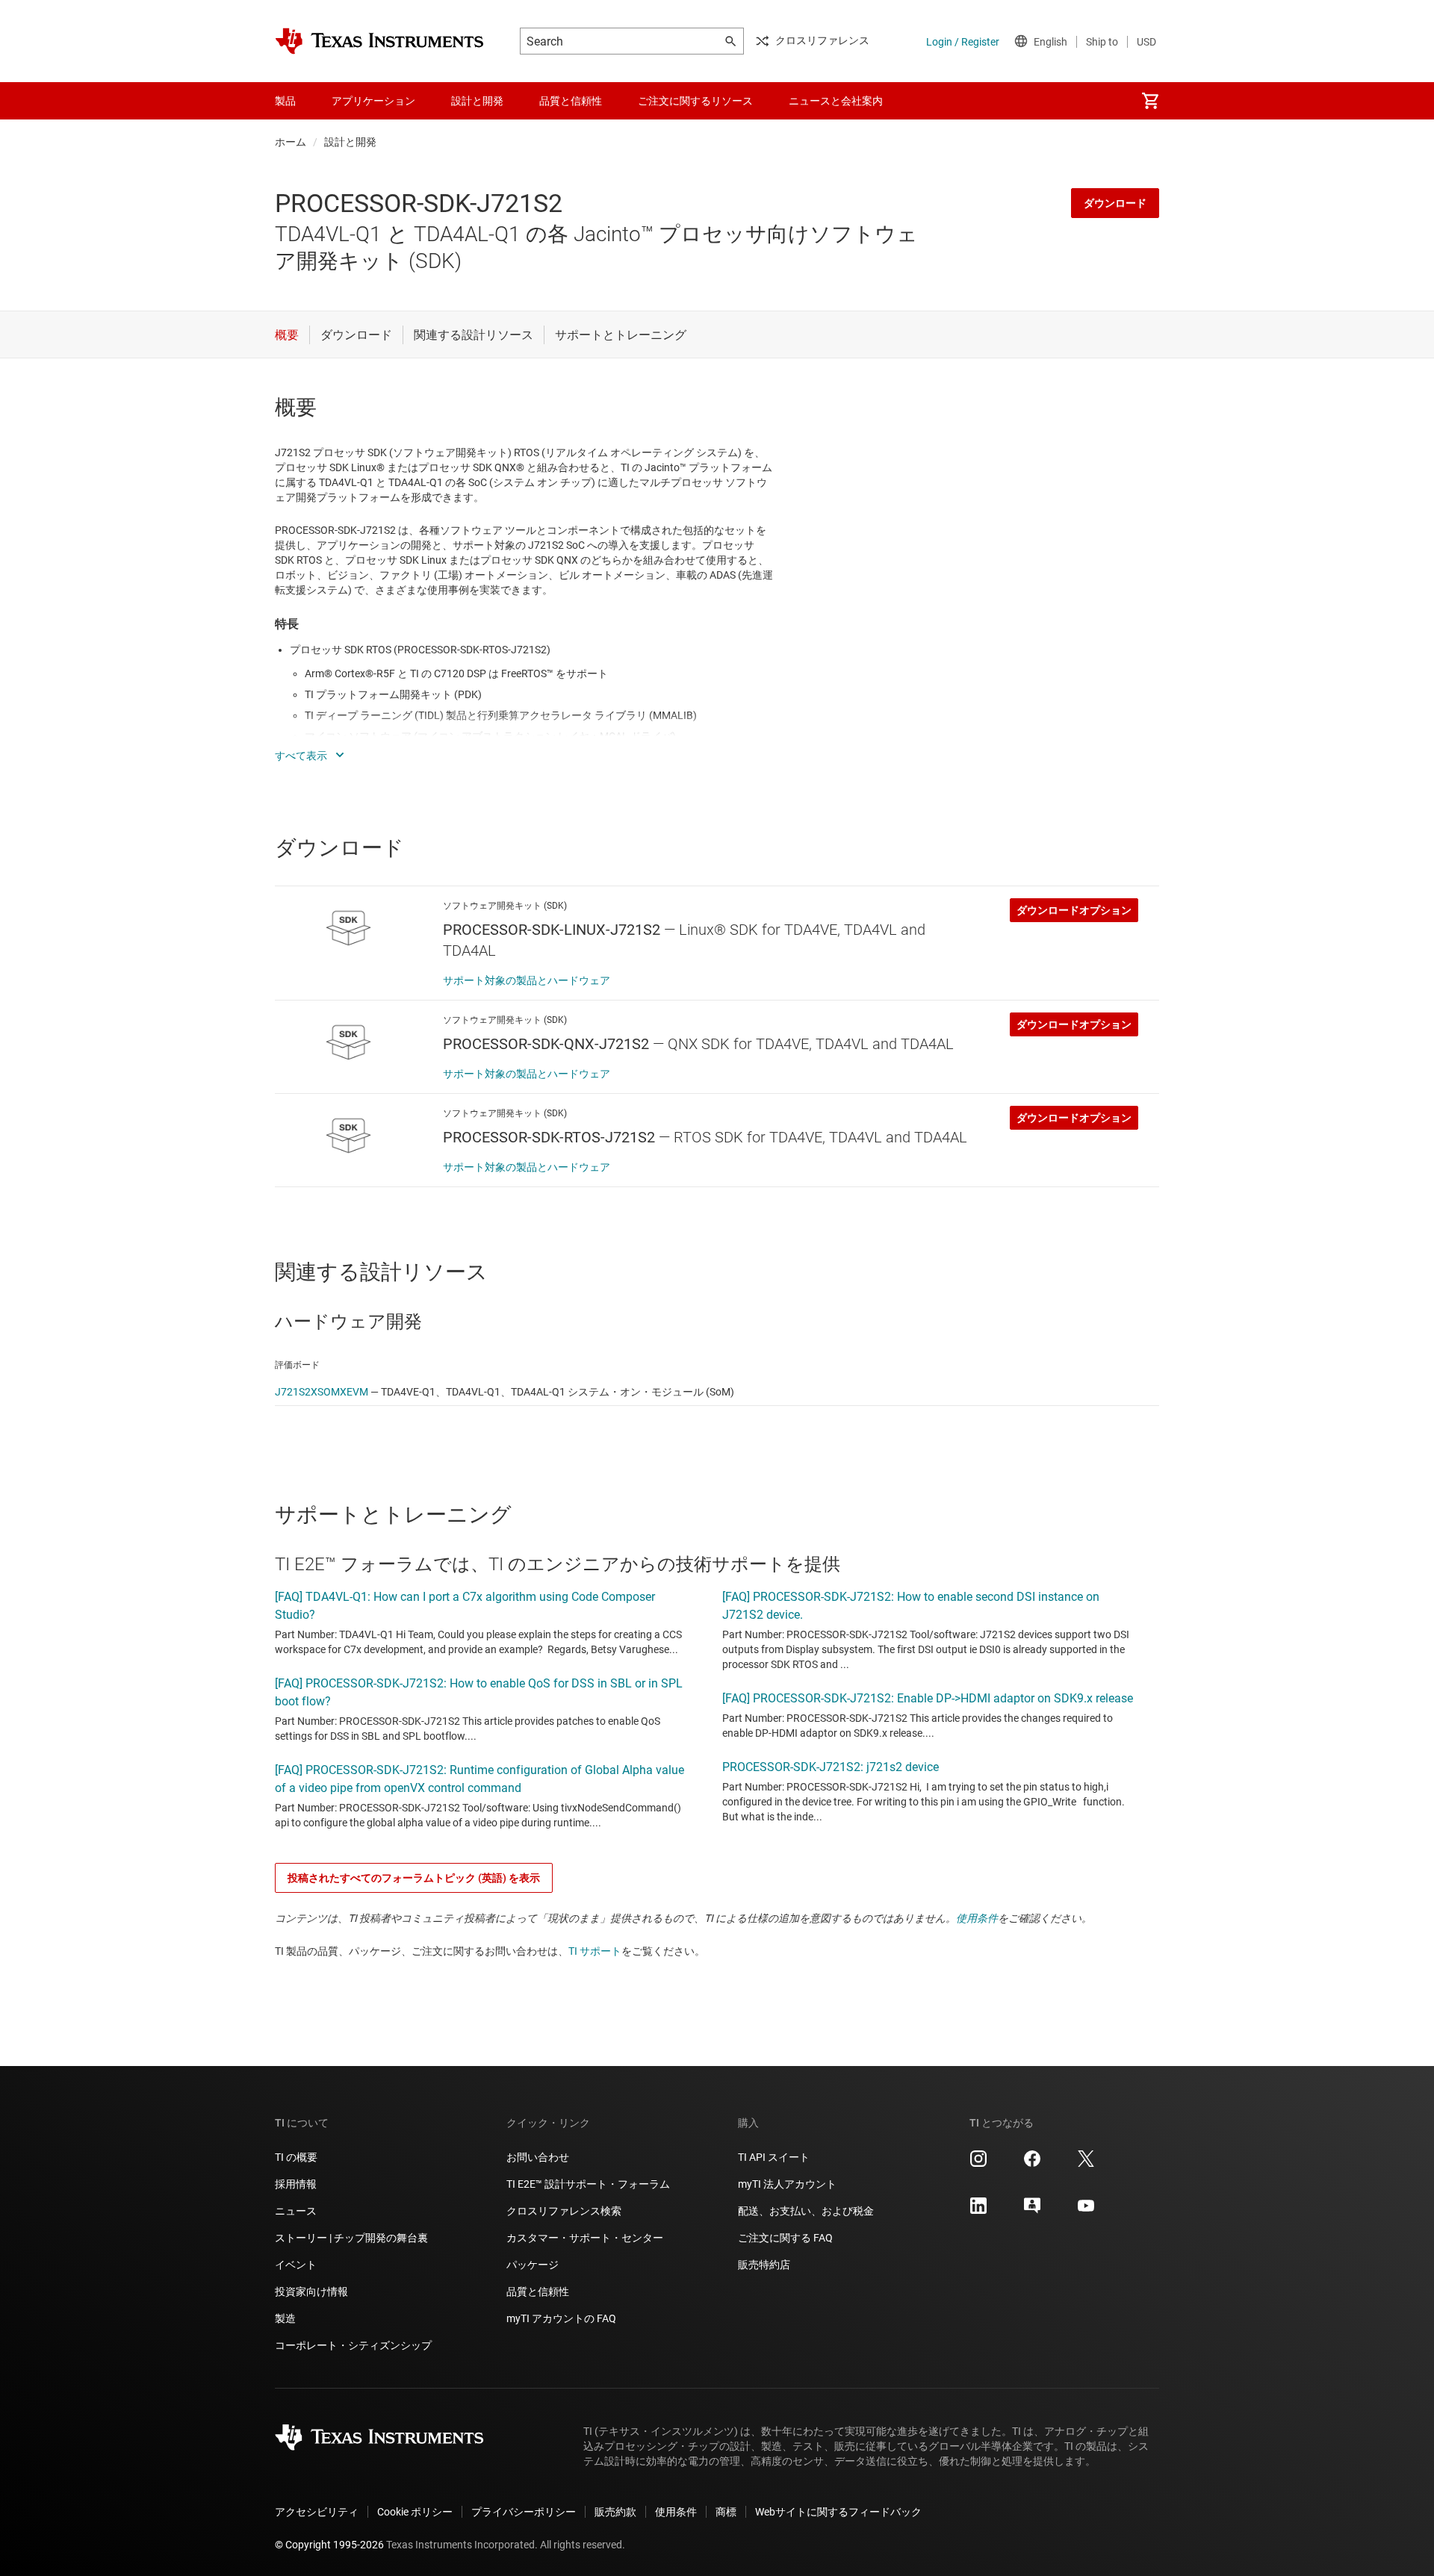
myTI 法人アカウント (787, 2184)
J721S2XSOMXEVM (322, 1392)
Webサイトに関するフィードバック (838, 2512)
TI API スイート (774, 2157)
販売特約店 (764, 2265)
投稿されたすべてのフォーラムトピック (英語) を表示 (414, 1878)
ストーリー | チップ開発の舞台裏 (351, 2238)
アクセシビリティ (317, 2512)
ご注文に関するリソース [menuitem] (695, 101)
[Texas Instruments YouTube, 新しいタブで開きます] (1086, 2211)
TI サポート (595, 1951)
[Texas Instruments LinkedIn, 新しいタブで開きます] (978, 2211)
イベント (296, 2265)
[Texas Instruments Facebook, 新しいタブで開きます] (1032, 2164)
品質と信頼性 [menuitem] (571, 101)
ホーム (291, 142)
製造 (285, 2318)
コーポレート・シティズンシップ (353, 2345)
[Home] (379, 41)
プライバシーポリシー (524, 2512)
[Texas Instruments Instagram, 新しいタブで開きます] (978, 2164)
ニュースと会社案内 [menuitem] (836, 101)
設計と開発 (350, 142)
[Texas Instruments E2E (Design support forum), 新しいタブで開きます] (1032, 2211)
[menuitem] (1150, 101)
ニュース (296, 2211)
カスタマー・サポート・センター (585, 2238)
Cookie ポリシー (415, 2512)
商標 (726, 2512)
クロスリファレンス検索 (564, 2211)
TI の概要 (296, 2157)
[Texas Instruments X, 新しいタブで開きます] (1086, 2164)
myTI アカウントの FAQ (561, 2318)
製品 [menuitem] (285, 101)
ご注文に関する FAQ (785, 2238)
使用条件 (977, 1918)
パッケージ (533, 2265)
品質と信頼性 (538, 2292)
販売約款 (615, 2512)
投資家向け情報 (311, 2292)
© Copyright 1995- (329, 2545)
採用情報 (296, 2184)
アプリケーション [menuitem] (373, 101)
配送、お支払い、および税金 (806, 2211)
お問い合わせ (538, 2157)
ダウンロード (1115, 203)
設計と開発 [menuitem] (477, 101)
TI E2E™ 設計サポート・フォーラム (588, 2184)
